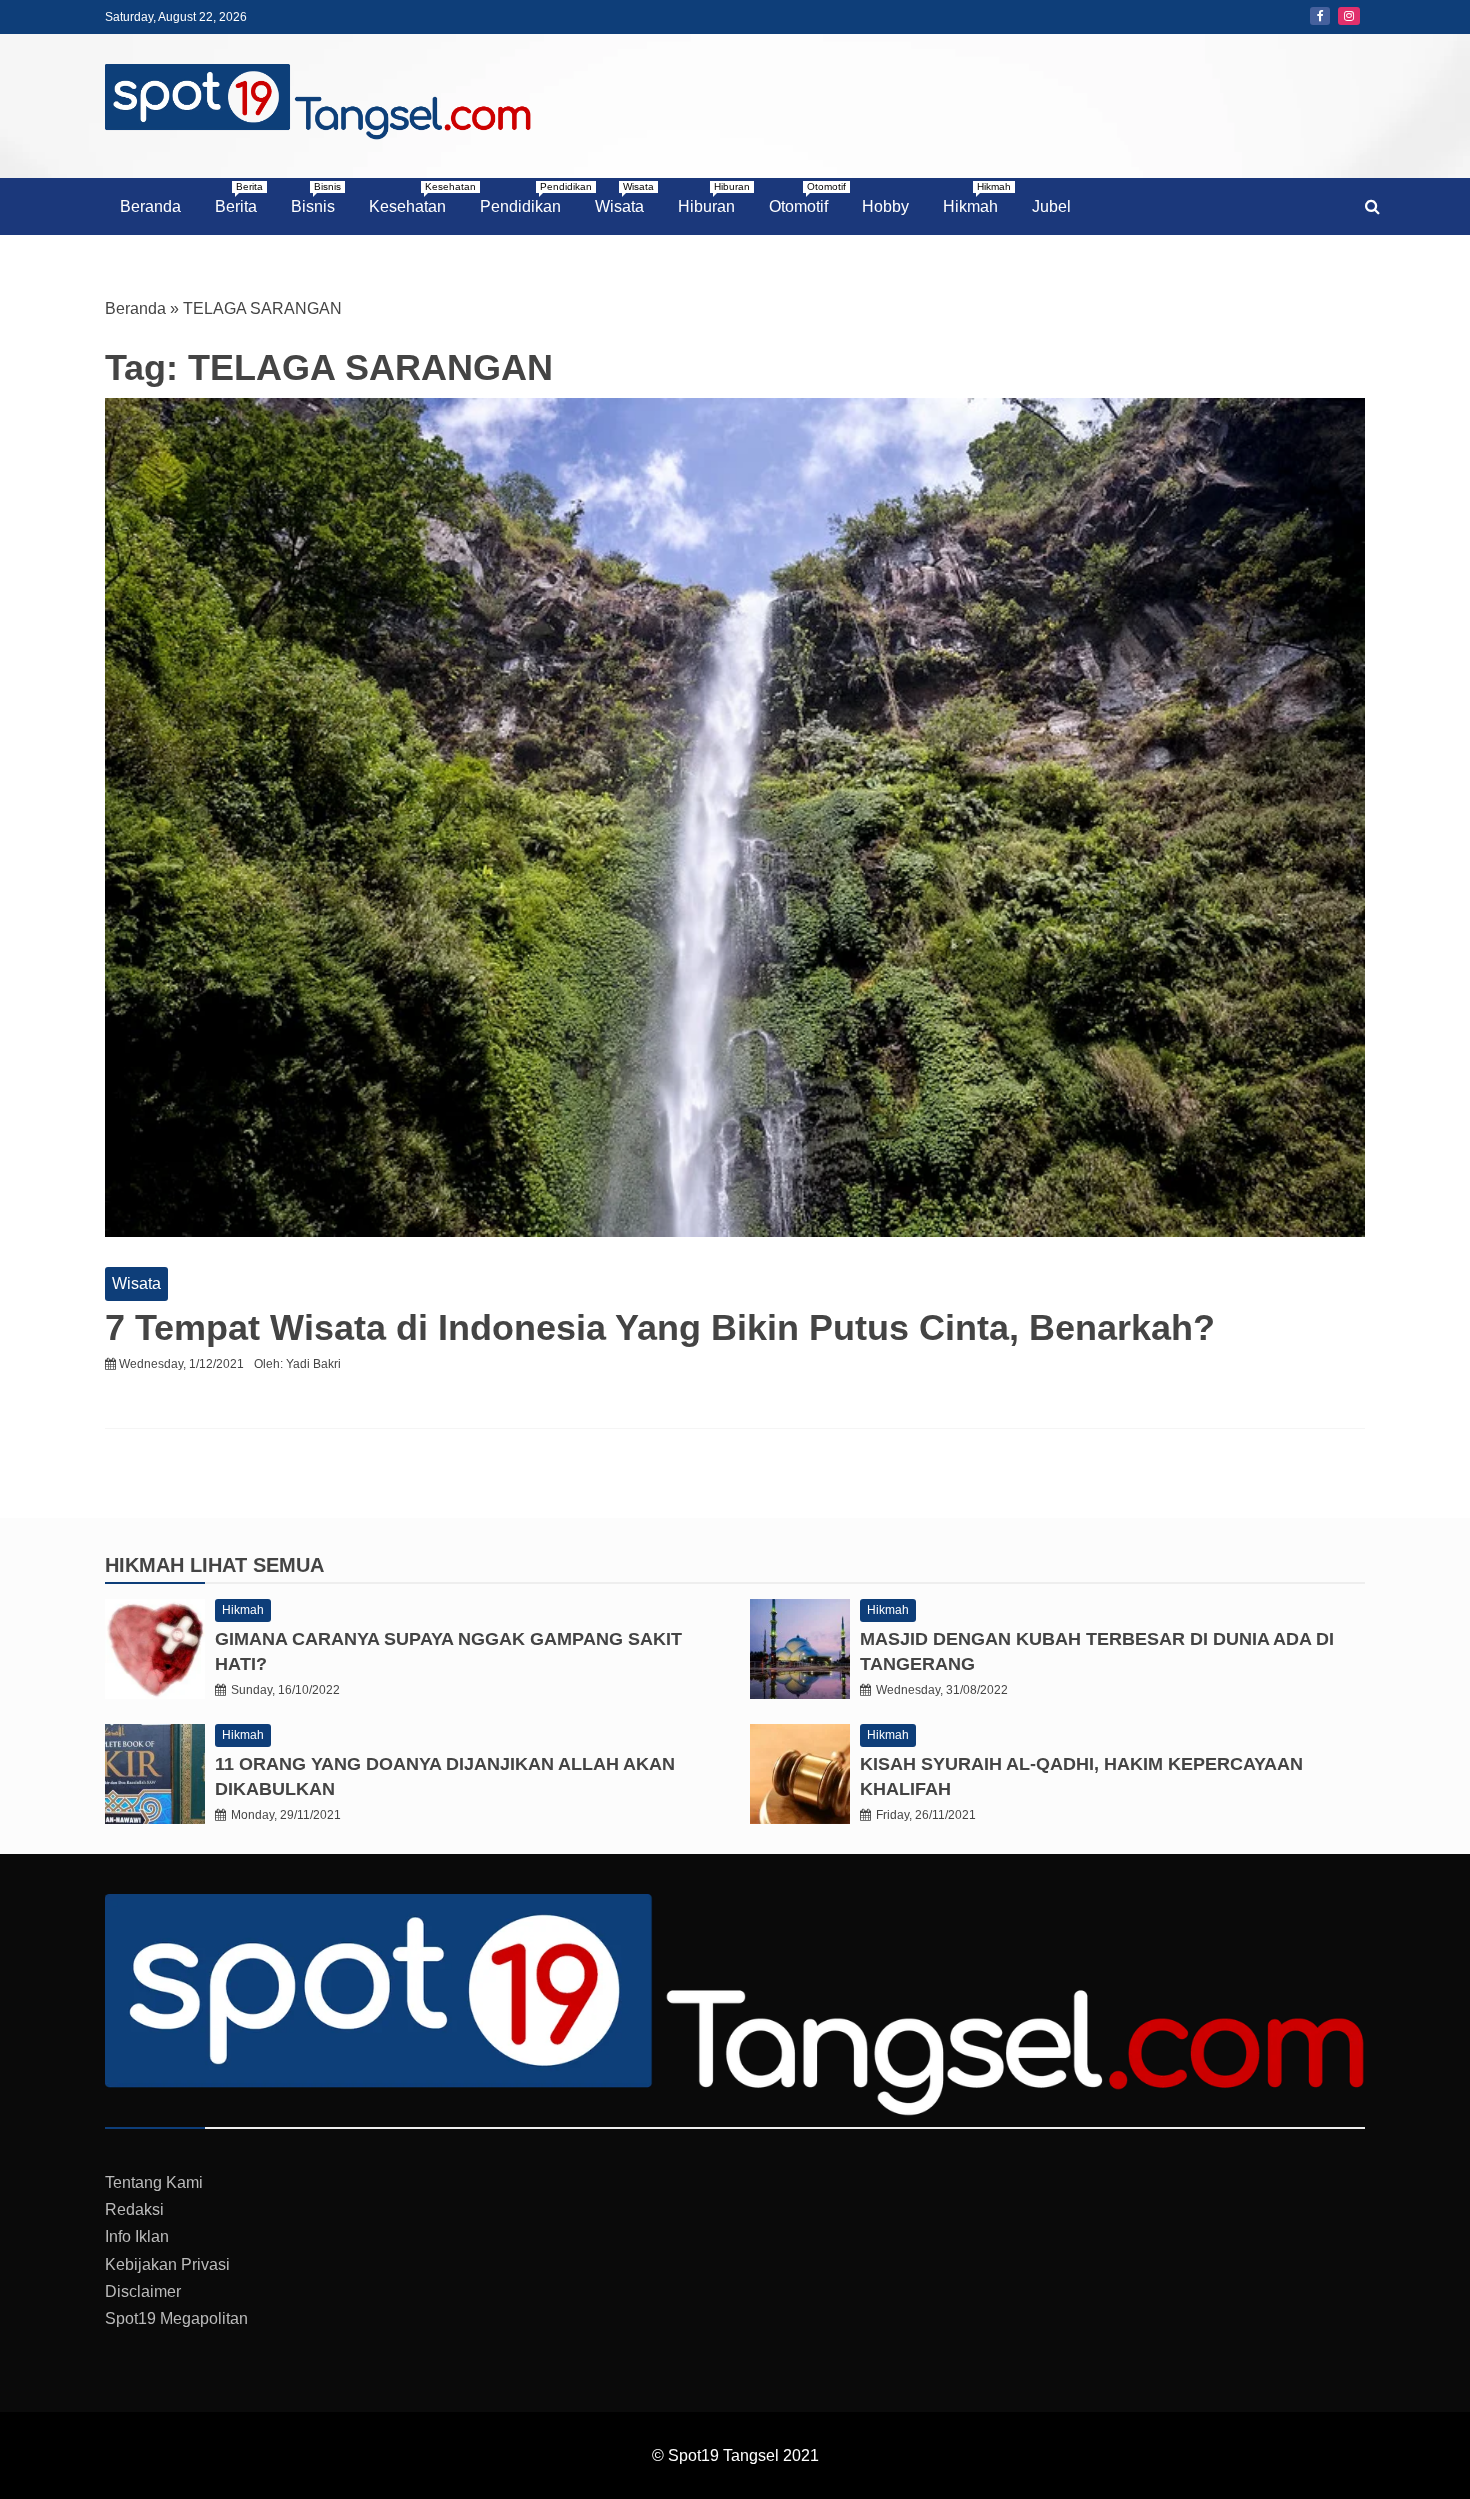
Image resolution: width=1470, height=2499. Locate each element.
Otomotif (806, 198)
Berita (239, 198)
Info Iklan (137, 2236)
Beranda (150, 206)
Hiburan (714, 198)
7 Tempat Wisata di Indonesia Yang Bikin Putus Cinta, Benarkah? (660, 1327)
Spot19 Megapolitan (176, 2318)
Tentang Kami (154, 2182)
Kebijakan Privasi (167, 2264)
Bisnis (316, 198)
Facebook (1320, 16)
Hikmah (977, 198)
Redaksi (134, 2209)
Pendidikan (528, 198)
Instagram (1349, 16)
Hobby (885, 206)
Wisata (624, 198)
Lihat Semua (257, 1565)
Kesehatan (415, 198)
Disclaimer (143, 2291)
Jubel (1051, 206)
